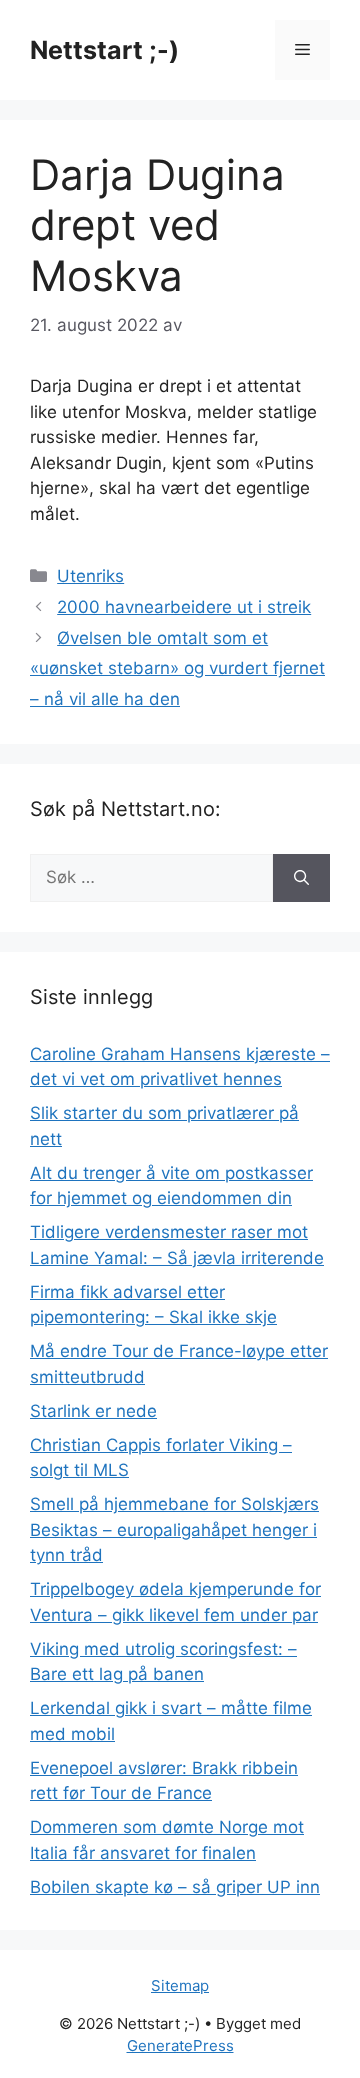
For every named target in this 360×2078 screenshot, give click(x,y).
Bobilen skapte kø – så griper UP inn (175, 1887)
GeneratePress (180, 2045)
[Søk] (301, 878)
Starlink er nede (93, 1411)
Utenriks (90, 576)
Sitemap (180, 1985)
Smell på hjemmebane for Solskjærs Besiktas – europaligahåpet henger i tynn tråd (174, 1529)
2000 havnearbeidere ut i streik (184, 607)
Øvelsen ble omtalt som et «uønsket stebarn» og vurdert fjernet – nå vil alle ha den (177, 668)
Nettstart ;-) (104, 50)
